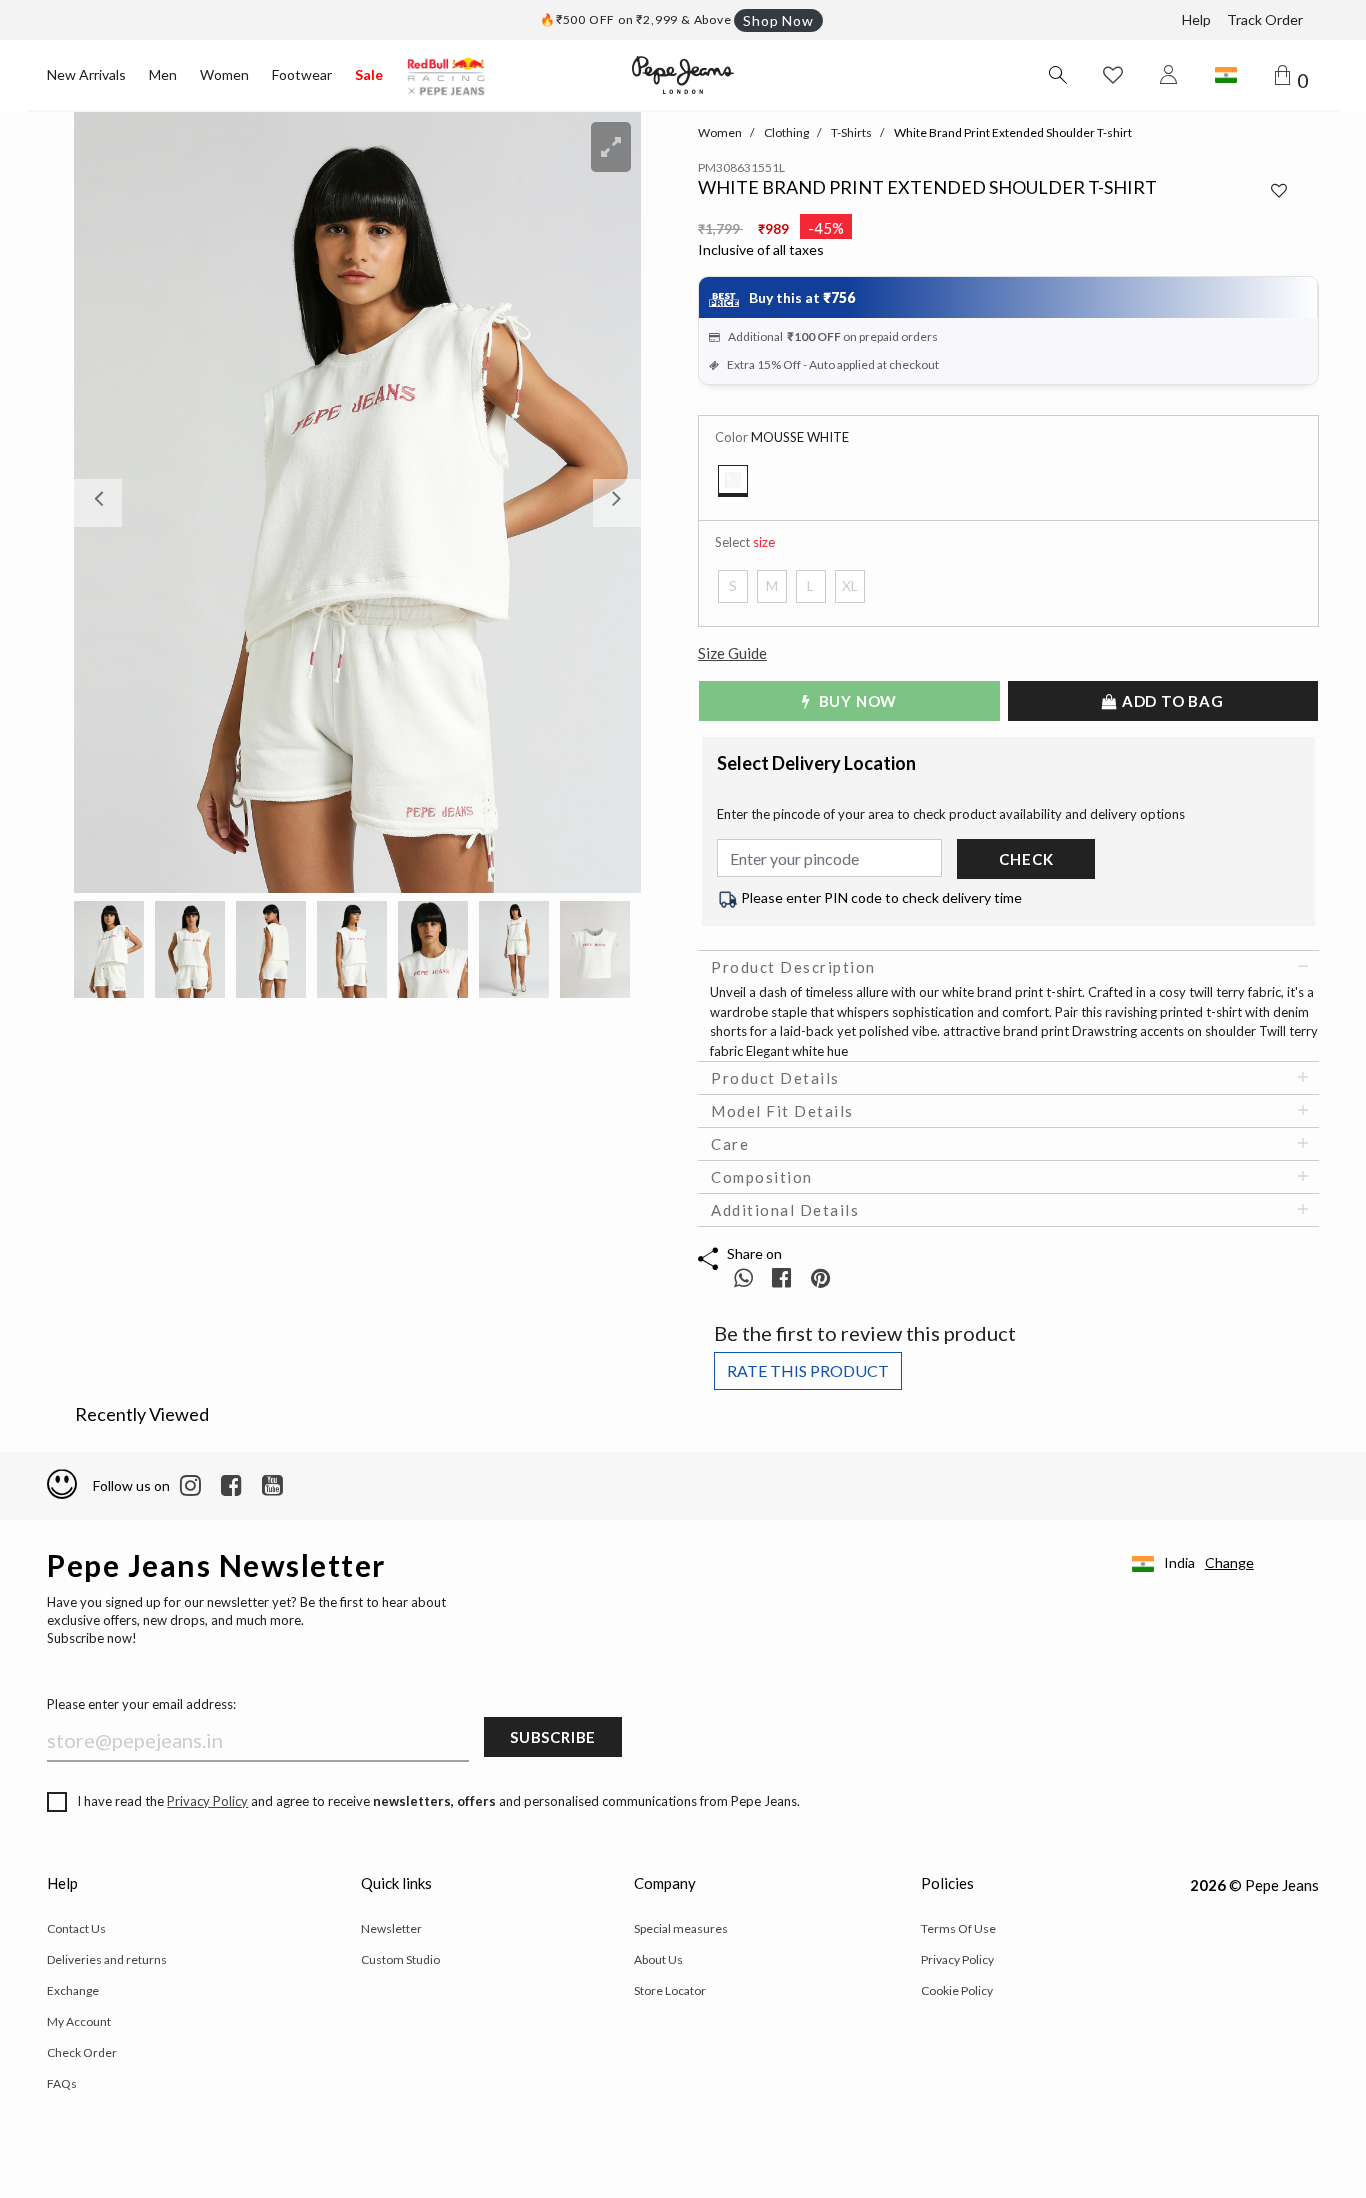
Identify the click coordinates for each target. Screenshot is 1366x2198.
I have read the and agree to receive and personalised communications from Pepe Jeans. (438, 1801)
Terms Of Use (958, 1928)
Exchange (73, 1990)
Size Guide (732, 653)
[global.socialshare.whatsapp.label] (743, 1277)
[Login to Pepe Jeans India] (1169, 75)
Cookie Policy (957, 1990)
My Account (79, 2021)
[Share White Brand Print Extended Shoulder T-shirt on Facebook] (783, 1277)
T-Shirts (851, 132)
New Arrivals (86, 74)
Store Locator (670, 1990)
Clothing (786, 132)
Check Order (82, 2052)
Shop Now (778, 20)
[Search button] (1057, 75)
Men (163, 74)
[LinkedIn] (190, 1486)
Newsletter (391, 1928)
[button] (116, 502)
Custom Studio (400, 1959)
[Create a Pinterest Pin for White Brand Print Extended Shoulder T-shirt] (820, 1277)
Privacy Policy (207, 1801)
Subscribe (553, 1737)
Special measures (681, 1928)
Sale (369, 74)
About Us (658, 1959)
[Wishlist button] (1113, 75)
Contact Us (76, 1928)
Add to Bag (1171, 701)
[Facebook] (231, 1486)
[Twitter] (272, 1486)
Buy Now (856, 701)
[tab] (1008, 967)
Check (1026, 859)
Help (1196, 19)
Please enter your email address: (141, 1704)
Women (224, 74)
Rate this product (808, 1370)
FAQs (62, 2083)
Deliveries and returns (107, 1959)
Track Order (1265, 19)
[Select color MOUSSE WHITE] (733, 481)
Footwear (302, 74)
